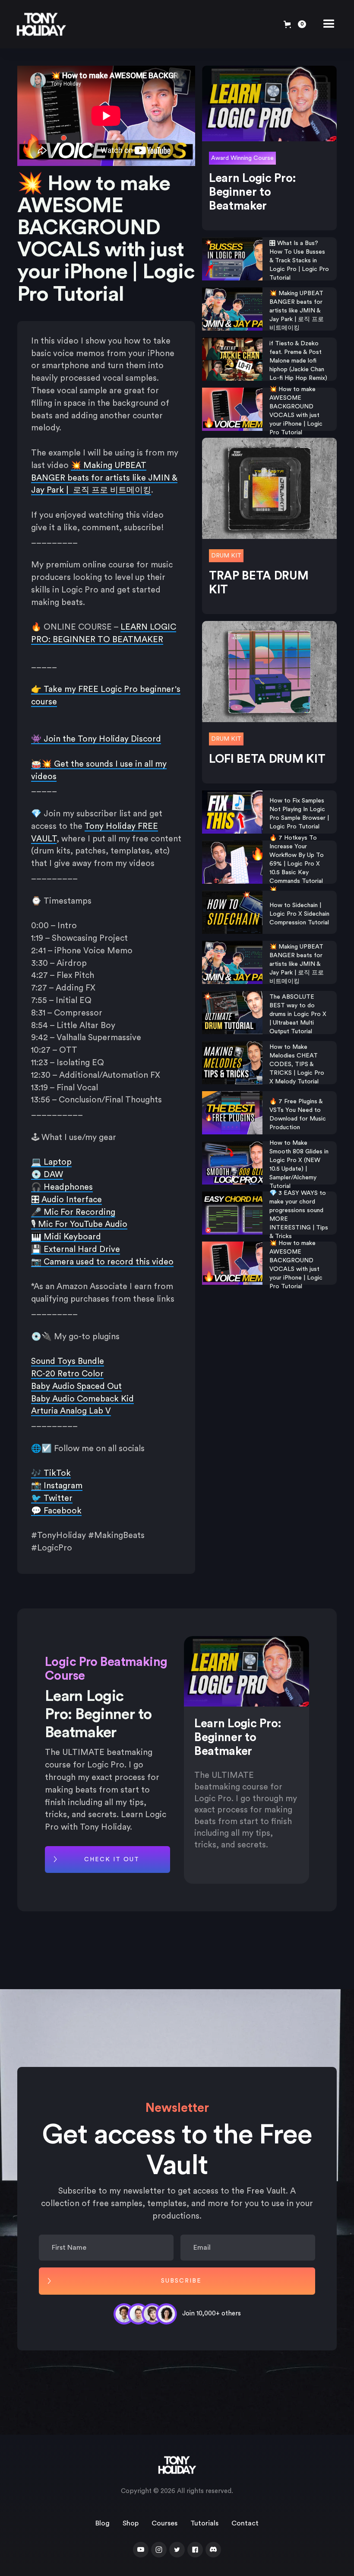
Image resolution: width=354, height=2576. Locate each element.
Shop (131, 2523)
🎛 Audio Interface (66, 1200)
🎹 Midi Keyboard (66, 1237)
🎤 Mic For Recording (73, 1212)
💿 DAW (47, 1175)
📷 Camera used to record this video (102, 1262)
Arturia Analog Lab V (71, 1411)
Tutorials (204, 2523)
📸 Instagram (57, 1486)
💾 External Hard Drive (76, 1249)
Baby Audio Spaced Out (76, 1386)
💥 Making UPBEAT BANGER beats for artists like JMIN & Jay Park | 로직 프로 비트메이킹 (104, 478)
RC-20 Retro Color (67, 1374)
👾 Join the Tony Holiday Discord (96, 739)
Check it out (112, 1860)
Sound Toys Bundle (68, 1361)
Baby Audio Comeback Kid (82, 1399)
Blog (103, 2523)
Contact (245, 2523)
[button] (295, 24)
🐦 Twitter (52, 1498)
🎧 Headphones (62, 1187)
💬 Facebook (56, 1511)
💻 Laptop (51, 1162)
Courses (164, 2523)
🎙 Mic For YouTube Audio (79, 1224)
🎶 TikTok (51, 1473)
